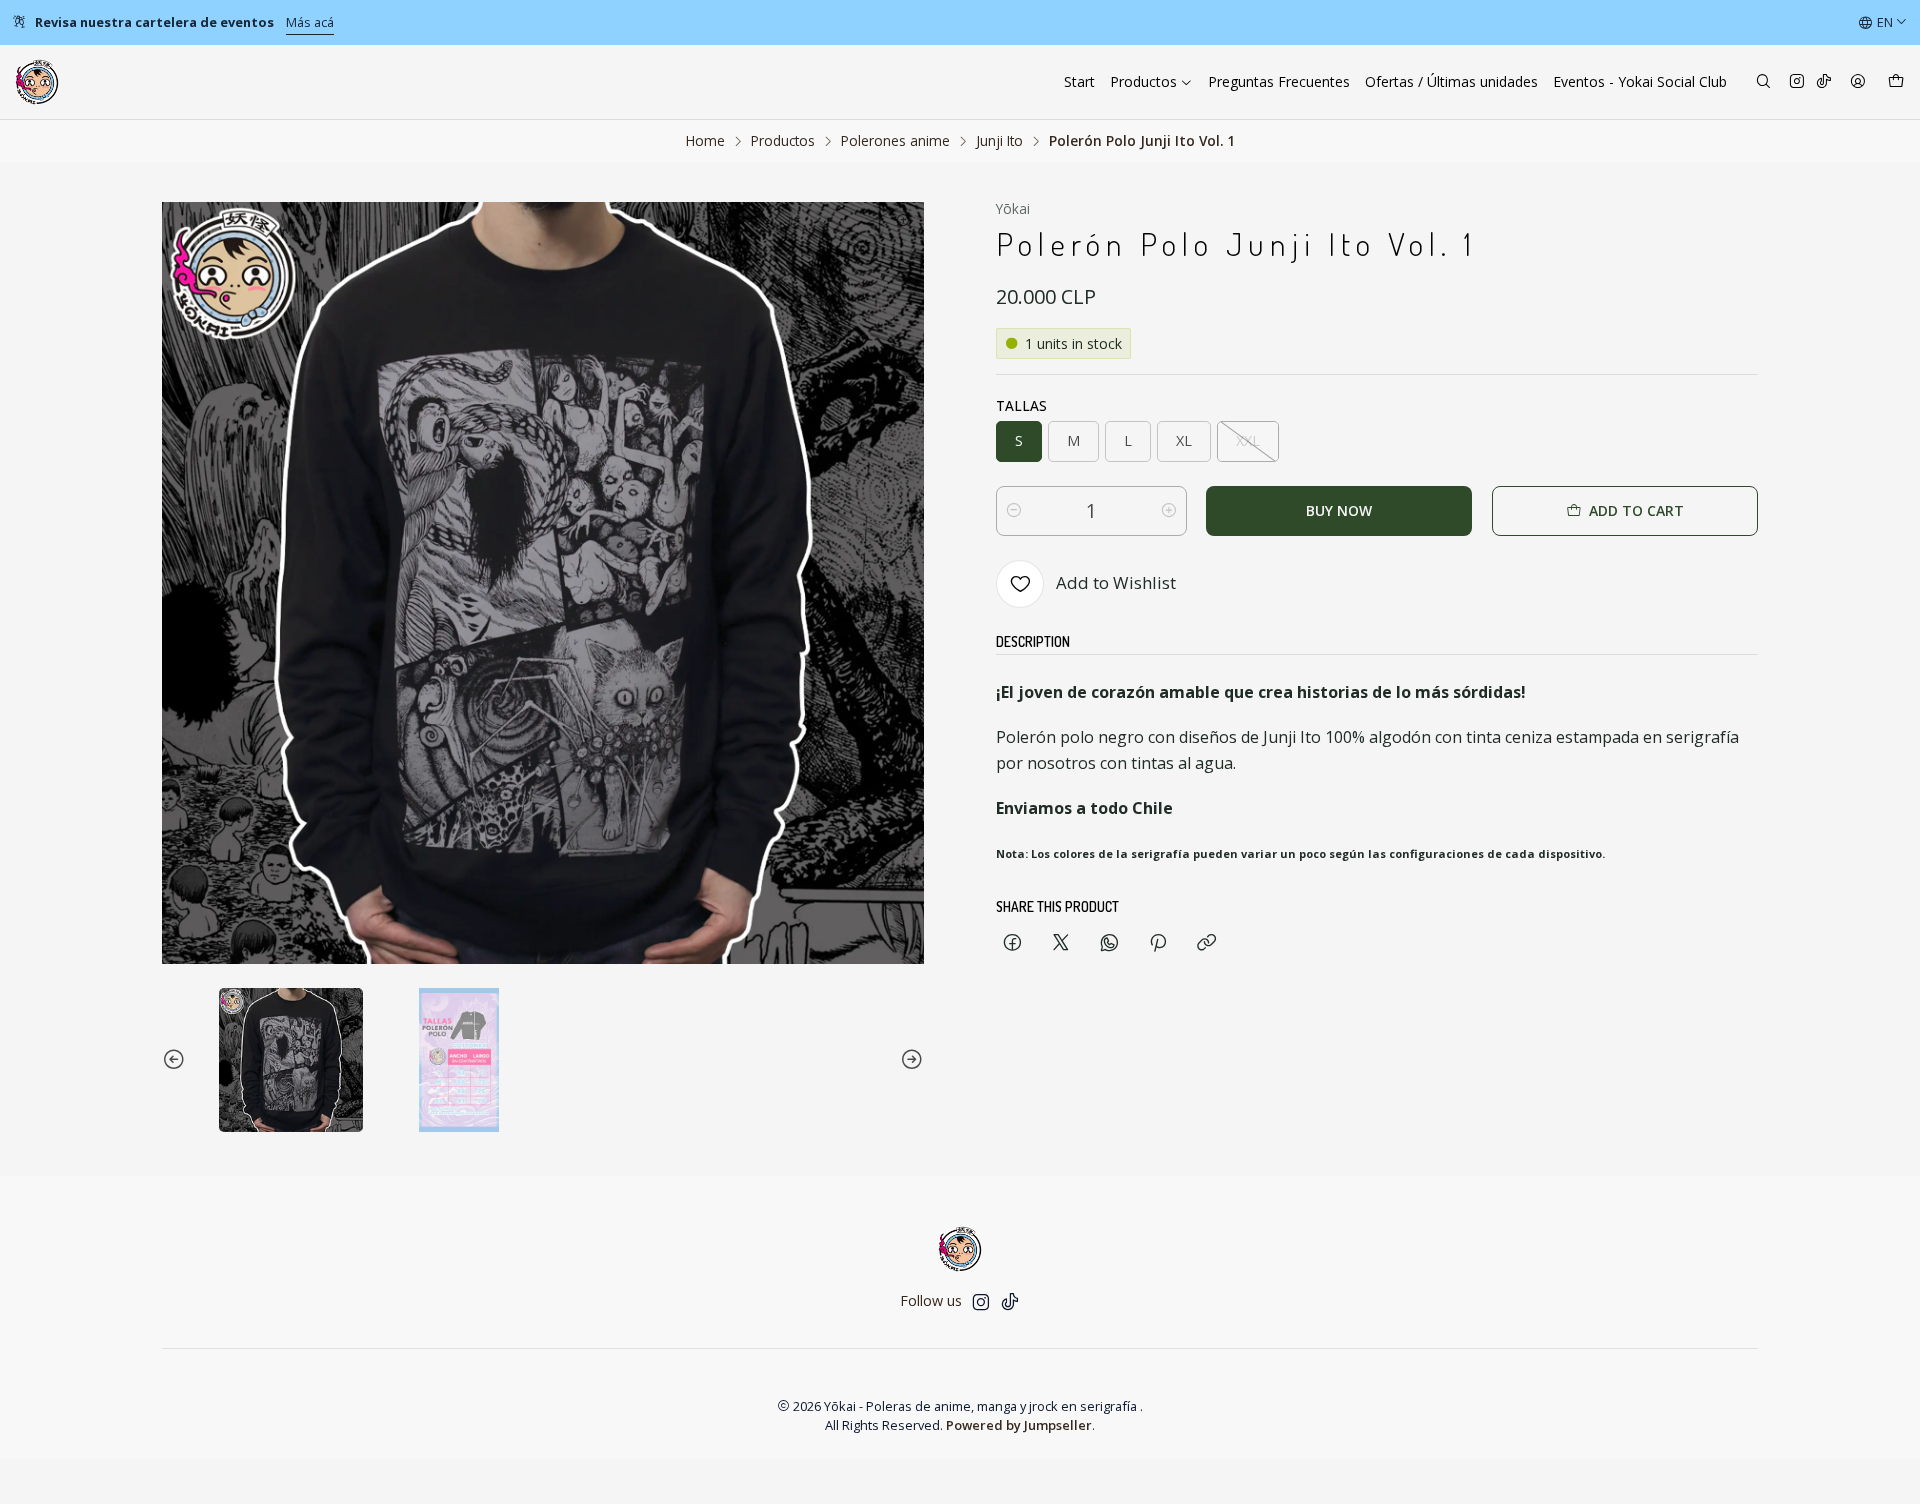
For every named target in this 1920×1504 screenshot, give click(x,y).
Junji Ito (999, 141)
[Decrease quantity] (1014, 511)
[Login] (1858, 82)
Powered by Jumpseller (1019, 1425)
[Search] (1763, 82)
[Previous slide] (177, 1060)
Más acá (310, 22)
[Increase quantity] (1169, 511)
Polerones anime (895, 141)
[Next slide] (909, 1060)
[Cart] (1896, 82)
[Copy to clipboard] (1206, 943)
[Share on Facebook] (1012, 943)
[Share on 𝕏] (1061, 943)
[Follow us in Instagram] (1797, 82)
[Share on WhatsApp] (1109, 943)
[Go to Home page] (37, 82)
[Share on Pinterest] (1158, 943)
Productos (783, 141)
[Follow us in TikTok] (1824, 82)
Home (705, 141)
